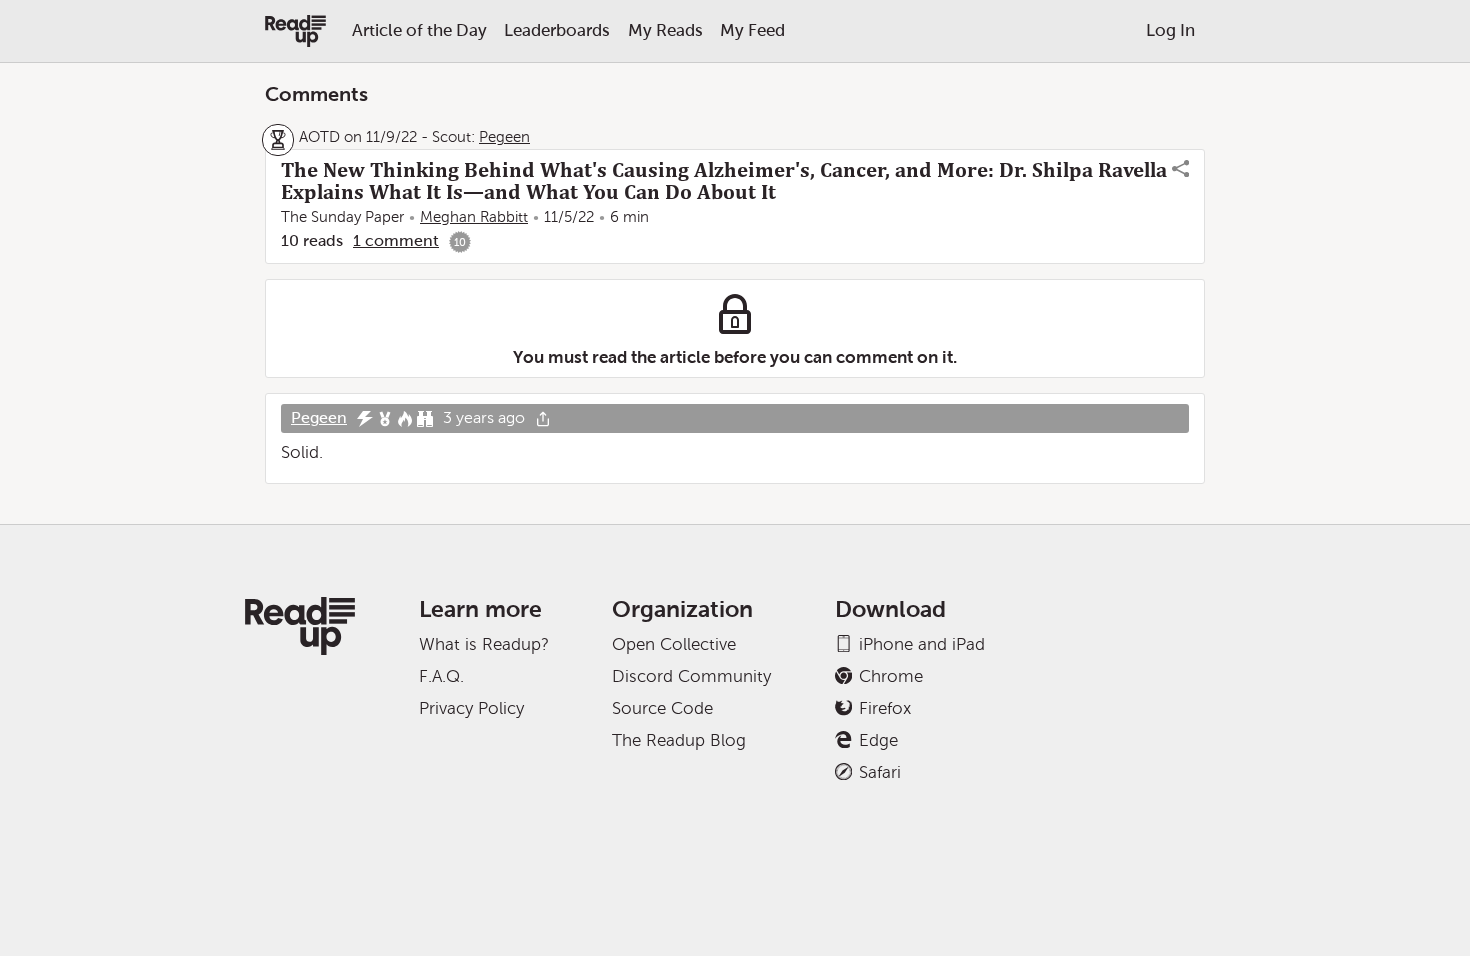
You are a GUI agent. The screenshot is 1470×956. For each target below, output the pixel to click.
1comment (396, 240)
